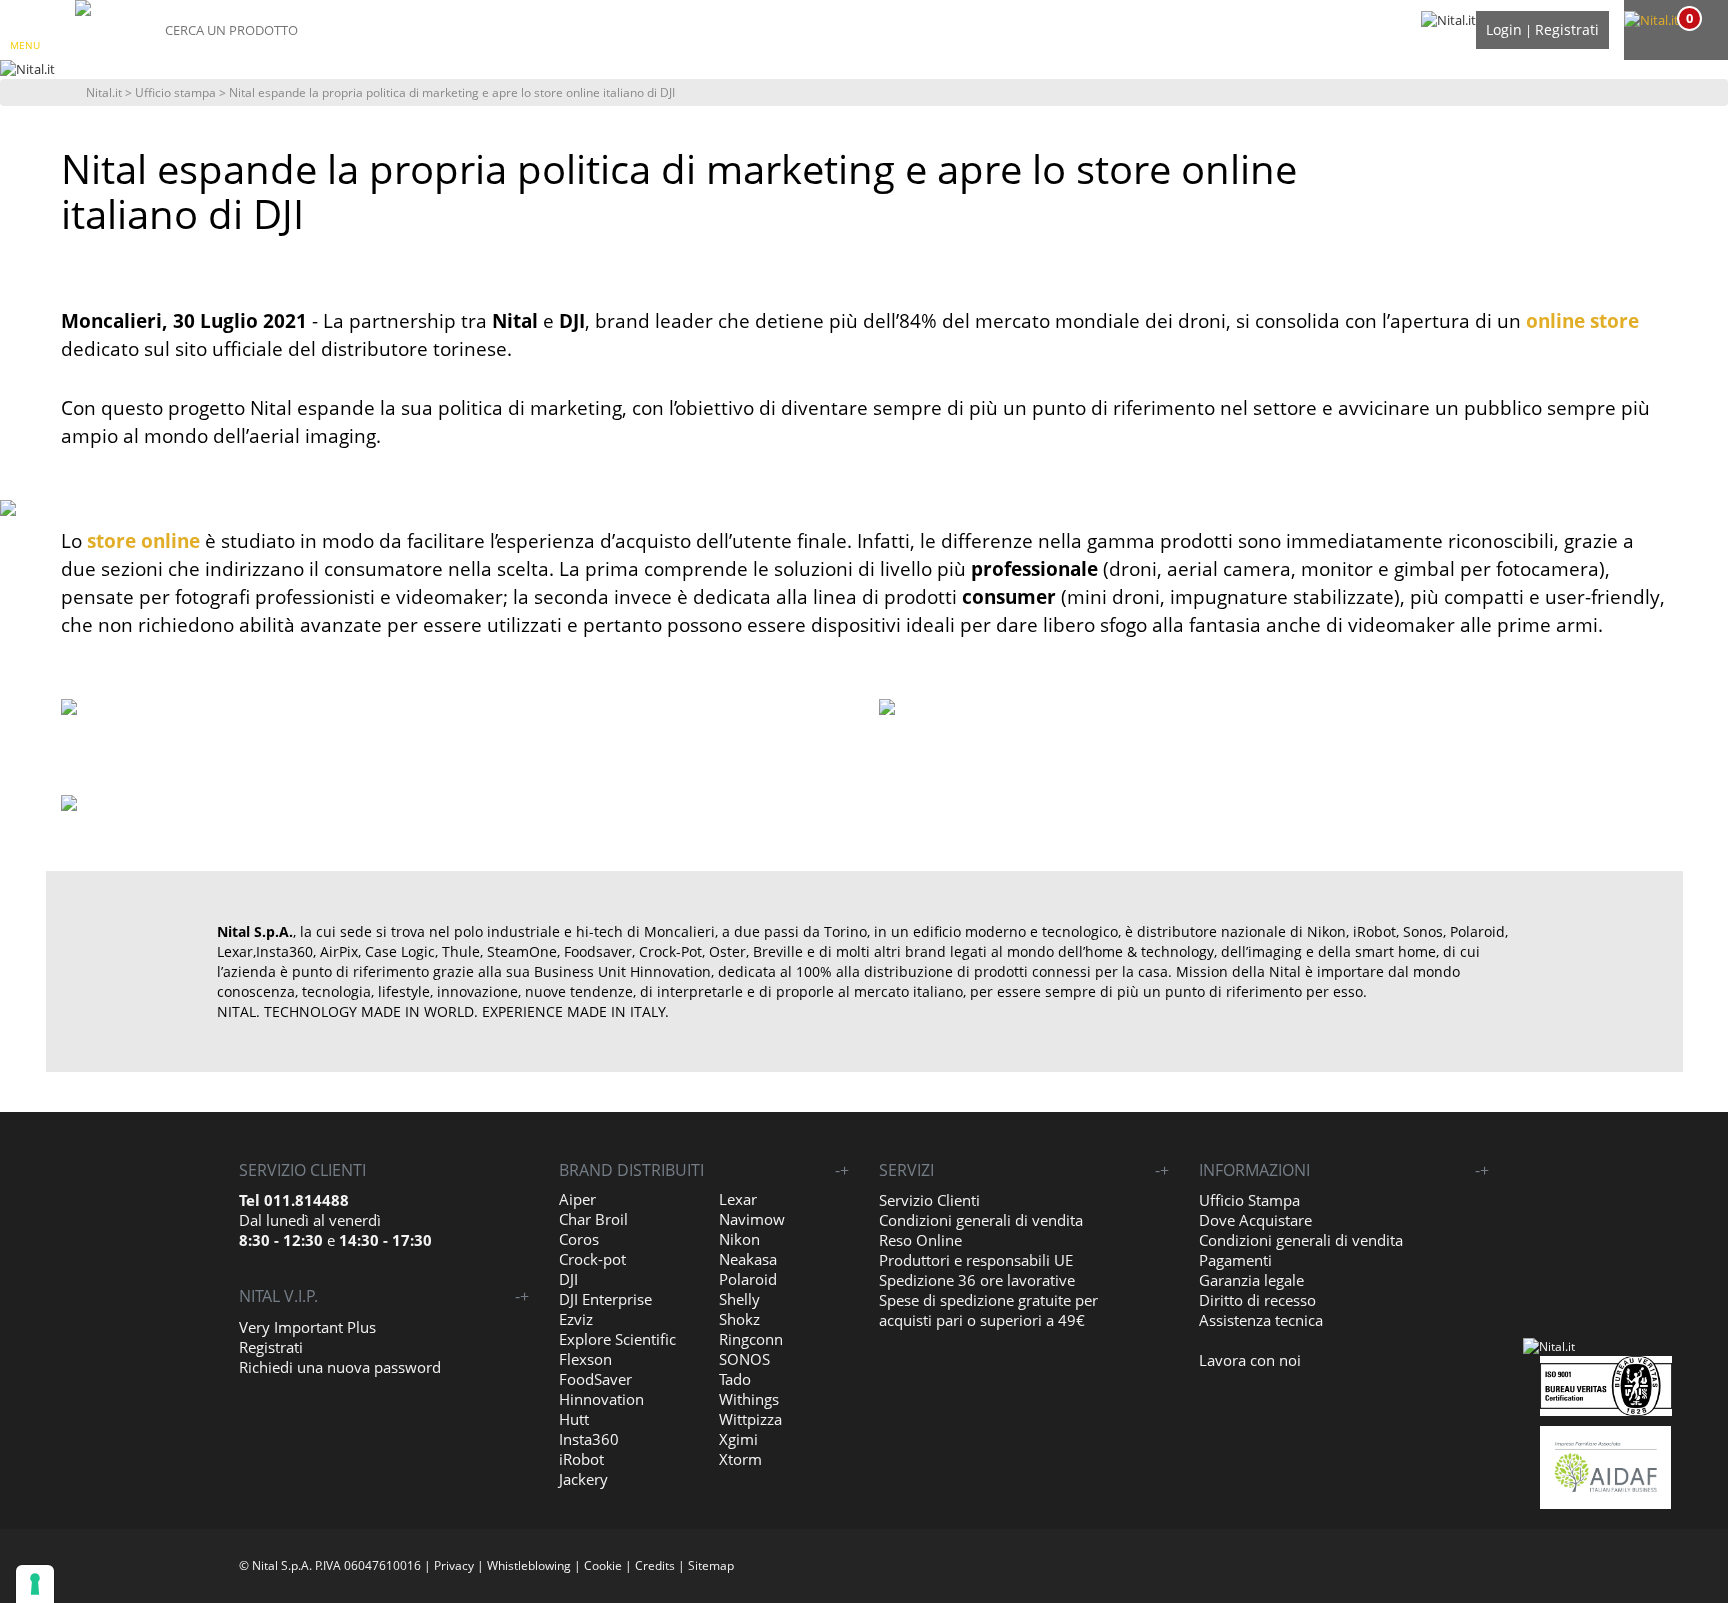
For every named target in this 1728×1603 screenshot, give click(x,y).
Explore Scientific (617, 1339)
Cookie (603, 1565)
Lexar (738, 1199)
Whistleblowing (529, 1565)
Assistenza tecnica (1261, 1320)
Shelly (739, 1299)
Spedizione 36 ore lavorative (977, 1280)
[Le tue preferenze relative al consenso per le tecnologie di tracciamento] (35, 1584)
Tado (735, 1379)
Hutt (574, 1419)
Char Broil (593, 1219)
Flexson (585, 1359)
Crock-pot (592, 1259)
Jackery (583, 1479)
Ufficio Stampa (1249, 1200)
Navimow (752, 1219)
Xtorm (740, 1459)
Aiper (577, 1199)
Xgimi (738, 1439)
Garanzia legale (1251, 1280)
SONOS (744, 1359)
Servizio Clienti (929, 1200)
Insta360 (589, 1439)
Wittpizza (750, 1419)
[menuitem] (1673, 20)
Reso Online (920, 1240)
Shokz (739, 1319)
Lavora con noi (1250, 1360)
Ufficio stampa (175, 92)
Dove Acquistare (1255, 1220)
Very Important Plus (307, 1327)
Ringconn (751, 1339)
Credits (655, 1565)
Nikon (739, 1239)
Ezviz (576, 1319)
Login (1504, 29)
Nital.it (104, 92)
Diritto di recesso (1257, 1300)
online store (1582, 321)
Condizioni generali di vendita (981, 1220)
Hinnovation (601, 1399)
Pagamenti (1235, 1260)
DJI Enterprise (605, 1299)
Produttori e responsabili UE (976, 1260)
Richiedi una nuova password (340, 1367)
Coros (579, 1239)
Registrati (1567, 29)
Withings (749, 1399)
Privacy (454, 1565)
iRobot (581, 1459)
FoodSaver (595, 1379)
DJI (568, 1279)
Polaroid (748, 1279)
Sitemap (711, 1565)
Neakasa (748, 1259)
